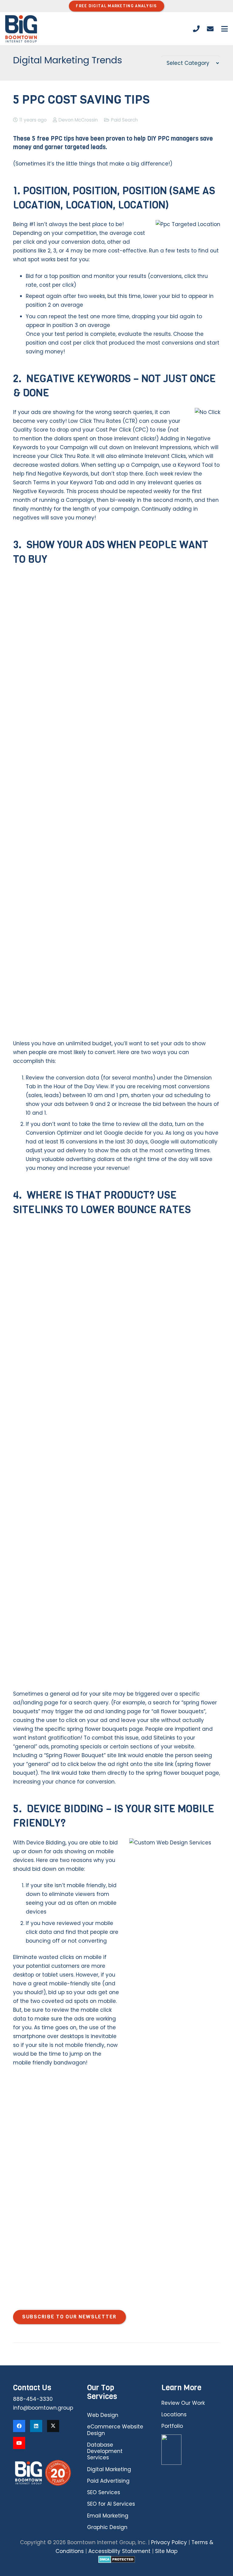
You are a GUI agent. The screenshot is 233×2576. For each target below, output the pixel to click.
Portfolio (172, 2426)
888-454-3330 (33, 2399)
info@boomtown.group (43, 2408)
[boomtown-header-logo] (21, 29)
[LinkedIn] (36, 2426)
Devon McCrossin (78, 120)
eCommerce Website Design (115, 2430)
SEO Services (104, 2492)
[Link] (196, 29)
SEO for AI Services (111, 2504)
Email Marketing (108, 2516)
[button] (224, 29)
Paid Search (124, 120)
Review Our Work (183, 2403)
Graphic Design (107, 2527)
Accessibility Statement (119, 2551)
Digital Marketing (109, 2469)
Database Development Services (105, 2451)
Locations (174, 2414)
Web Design (103, 2415)
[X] (53, 2426)
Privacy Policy (169, 2542)
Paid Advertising (108, 2481)
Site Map (166, 2551)
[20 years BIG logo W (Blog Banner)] (42, 2473)
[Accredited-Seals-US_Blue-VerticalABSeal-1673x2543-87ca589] (191, 2450)
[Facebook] (19, 2426)
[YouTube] (19, 2443)
